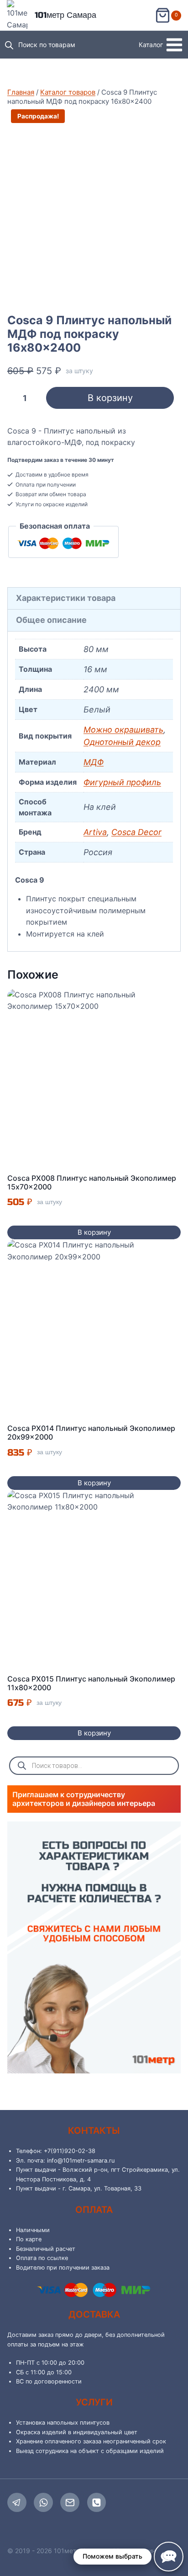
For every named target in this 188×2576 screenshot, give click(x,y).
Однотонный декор (122, 742)
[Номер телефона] (97, 2502)
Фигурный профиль (122, 782)
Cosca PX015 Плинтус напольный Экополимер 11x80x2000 (91, 1683)
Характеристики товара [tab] (66, 598)
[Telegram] (17, 2502)
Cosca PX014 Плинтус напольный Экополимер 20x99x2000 (91, 1433)
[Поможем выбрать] (169, 2557)
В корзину (110, 398)
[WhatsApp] (43, 2502)
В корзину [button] (94, 1232)
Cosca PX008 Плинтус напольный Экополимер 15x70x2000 (92, 1182)
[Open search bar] (9, 45)
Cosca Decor (136, 832)
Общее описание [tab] (51, 620)
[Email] (70, 2502)
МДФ (94, 762)
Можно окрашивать (123, 730)
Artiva (95, 832)
